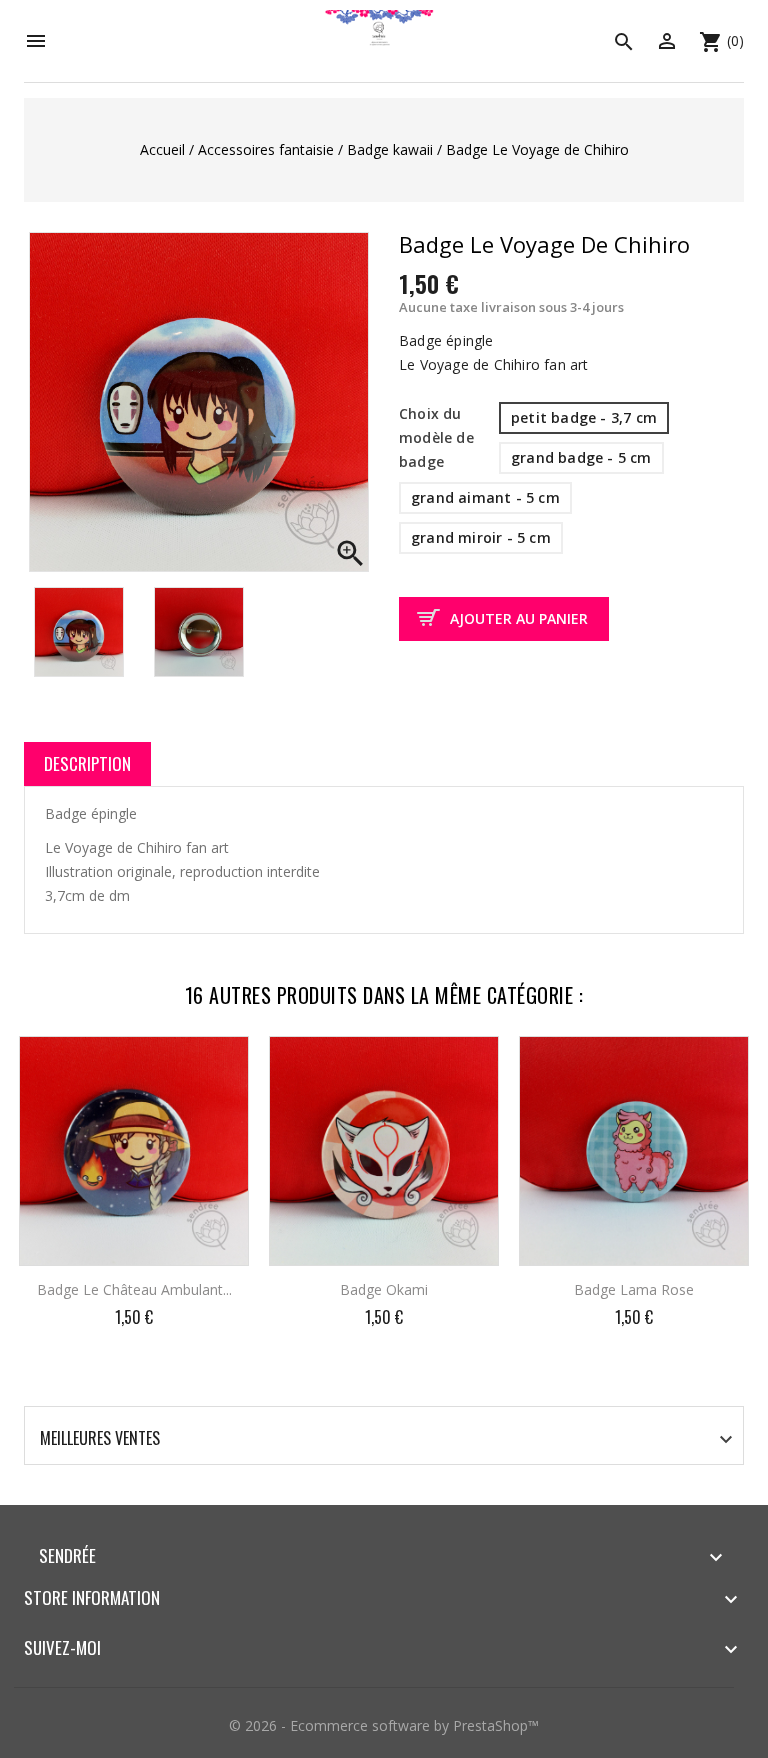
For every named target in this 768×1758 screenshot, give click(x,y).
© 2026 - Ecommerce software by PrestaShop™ (384, 1725)
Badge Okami (384, 1289)
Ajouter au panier (519, 618)
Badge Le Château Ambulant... (134, 1289)
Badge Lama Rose (634, 1289)
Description (87, 763)
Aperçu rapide (216, 1065)
